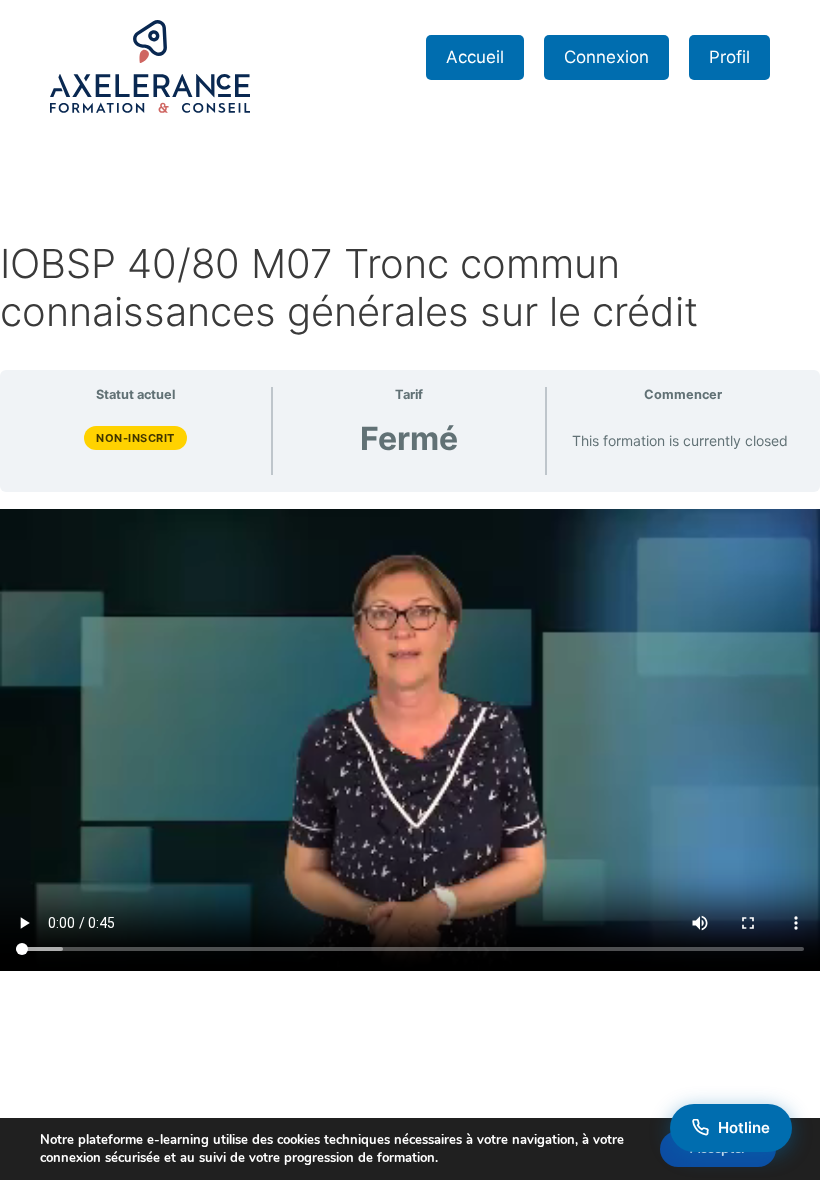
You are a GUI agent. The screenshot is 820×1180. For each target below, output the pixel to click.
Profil (729, 57)
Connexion (606, 57)
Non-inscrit (135, 438)
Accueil (475, 57)
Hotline (744, 1127)
